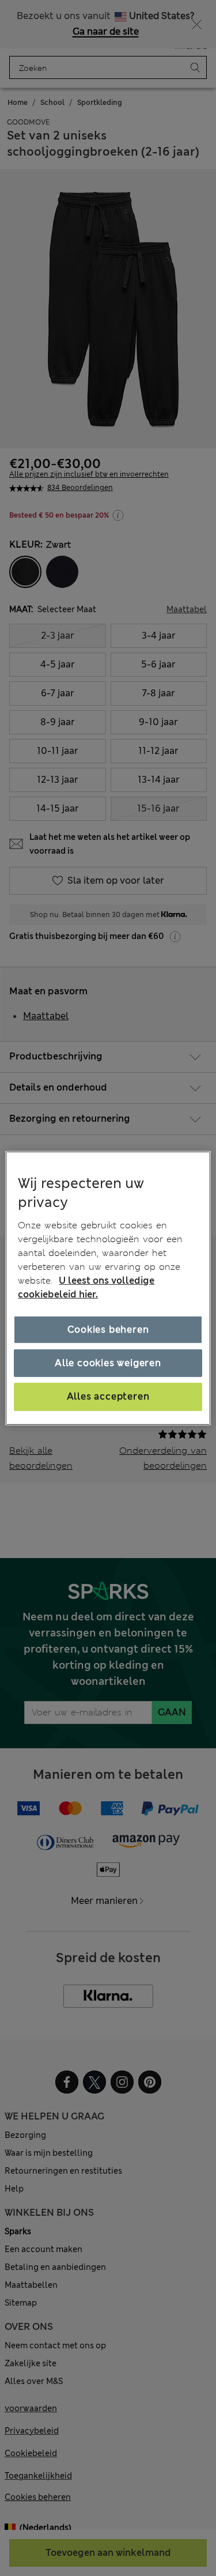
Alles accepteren (108, 1396)
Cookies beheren (108, 1330)
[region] (108, 1288)
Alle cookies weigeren (108, 1363)
